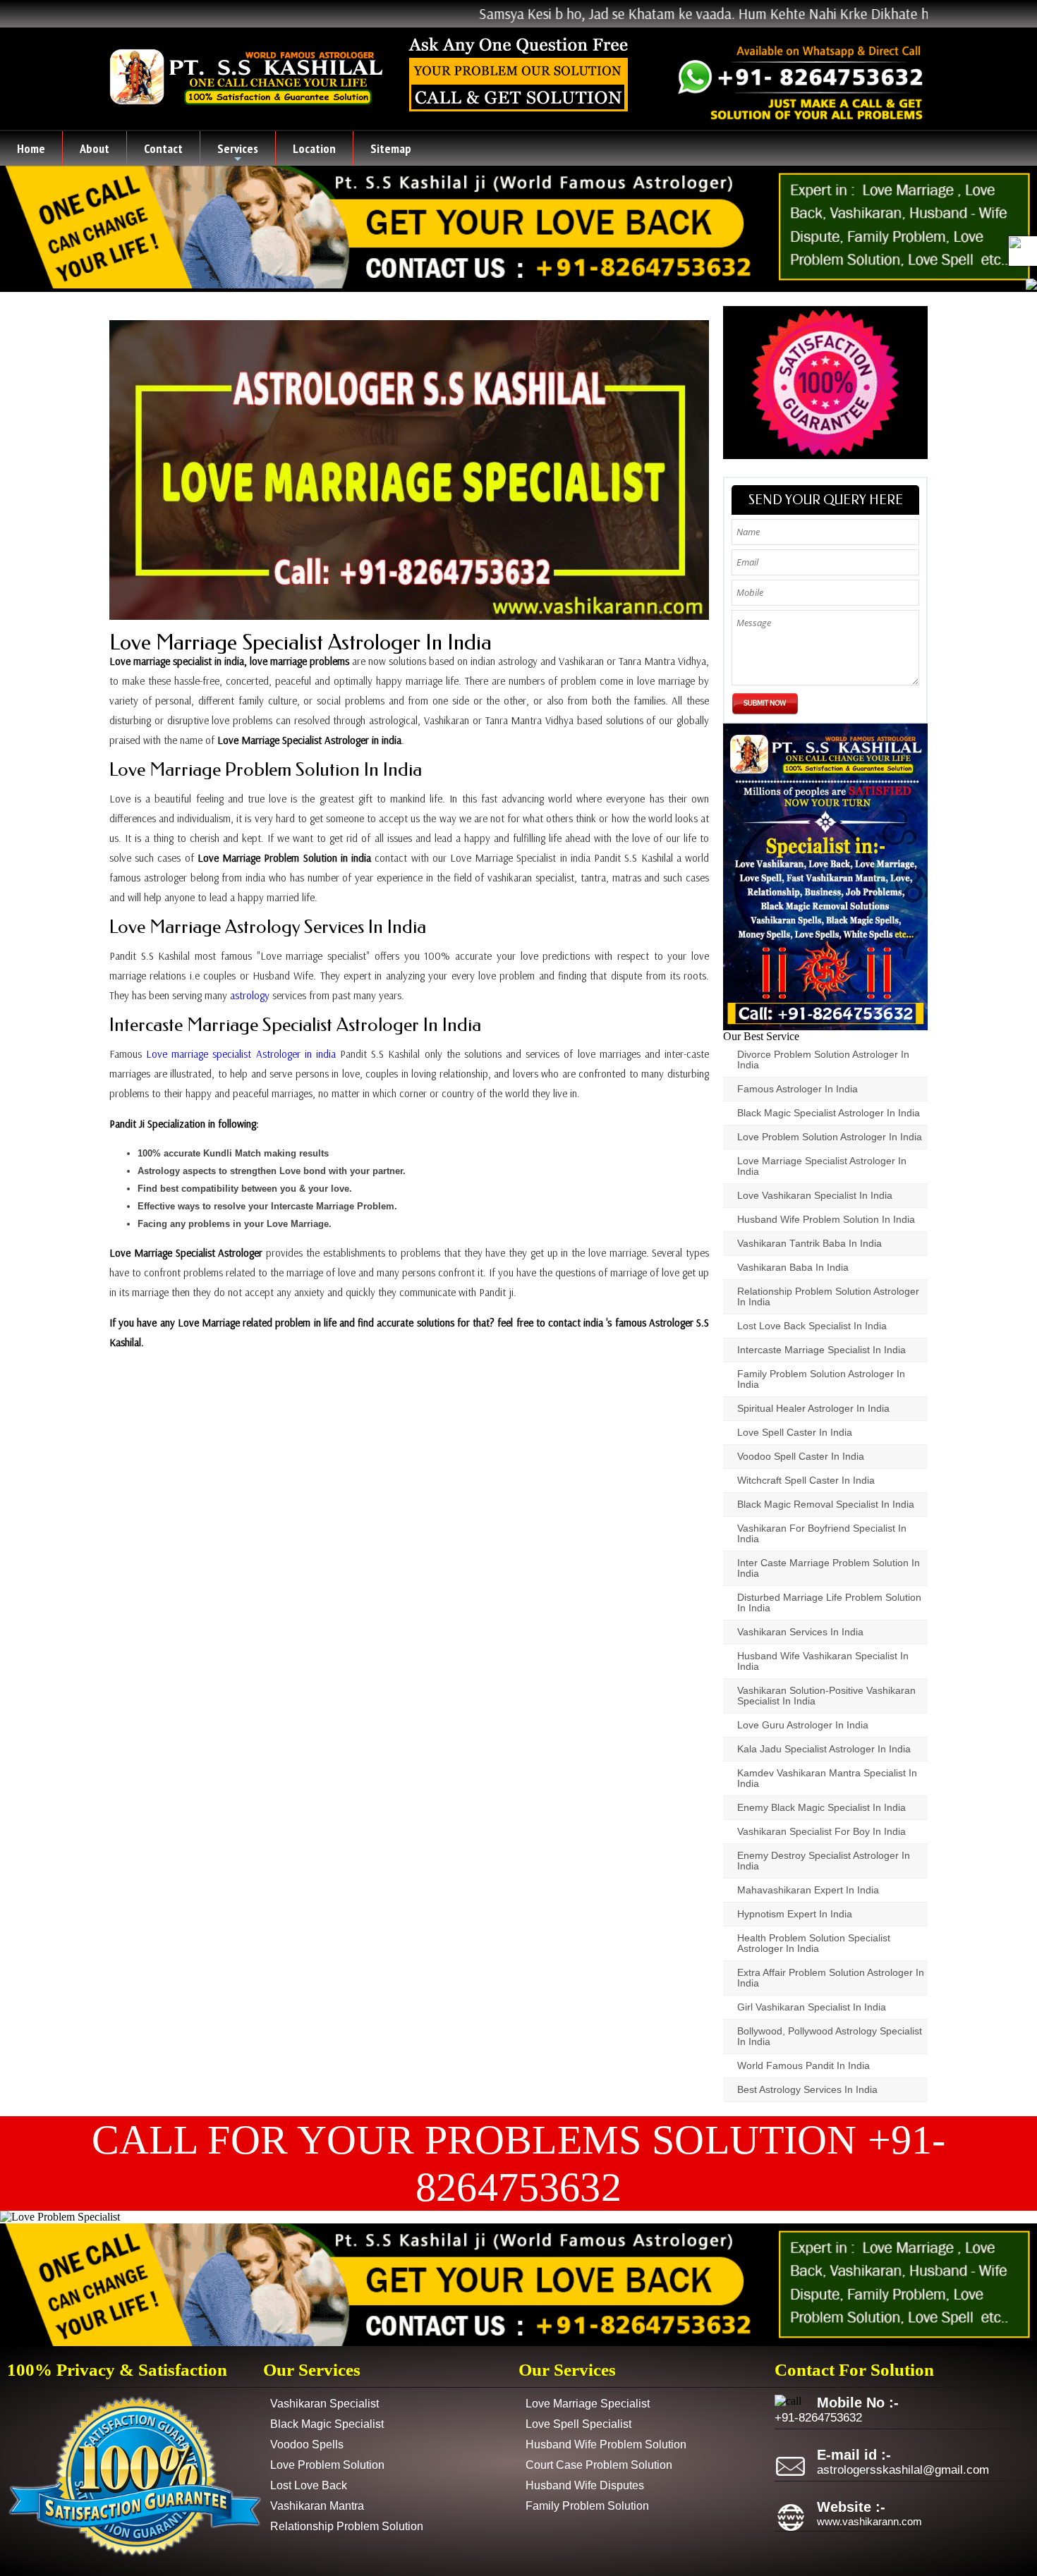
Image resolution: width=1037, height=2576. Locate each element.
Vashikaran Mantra (317, 2506)
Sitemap (391, 148)
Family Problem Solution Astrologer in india (821, 1379)
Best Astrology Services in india (807, 2090)
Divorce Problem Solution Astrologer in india (823, 1060)
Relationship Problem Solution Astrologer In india (828, 1297)
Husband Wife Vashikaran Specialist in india (823, 1661)
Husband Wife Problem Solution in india (826, 1220)
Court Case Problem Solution (599, 2465)
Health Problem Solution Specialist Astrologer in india (814, 1943)
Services (238, 153)
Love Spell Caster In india (795, 1433)
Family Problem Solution (587, 2506)
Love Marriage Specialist (588, 2404)
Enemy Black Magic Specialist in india (821, 1808)
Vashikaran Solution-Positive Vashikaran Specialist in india (826, 1696)
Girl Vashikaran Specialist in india (812, 2007)
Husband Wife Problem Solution (606, 2444)
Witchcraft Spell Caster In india (806, 1481)
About (95, 148)
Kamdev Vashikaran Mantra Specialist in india (827, 1778)
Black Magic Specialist (327, 2424)
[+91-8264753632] (1015, 242)
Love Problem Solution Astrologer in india (830, 1137)
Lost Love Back (309, 2485)
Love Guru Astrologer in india (803, 1725)
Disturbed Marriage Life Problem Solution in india (829, 1603)
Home (31, 148)
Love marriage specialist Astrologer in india (241, 1054)
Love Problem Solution (327, 2465)
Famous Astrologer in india (798, 1089)
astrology (250, 995)
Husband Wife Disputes (585, 2485)
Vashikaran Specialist (325, 2404)
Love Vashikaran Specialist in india (815, 1196)
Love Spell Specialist (578, 2424)
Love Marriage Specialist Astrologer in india (301, 642)
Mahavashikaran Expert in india (808, 1890)
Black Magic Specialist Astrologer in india (829, 1113)
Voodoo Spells (307, 2444)
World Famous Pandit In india (803, 2066)
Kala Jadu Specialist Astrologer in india (824, 1749)
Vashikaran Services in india (800, 1632)
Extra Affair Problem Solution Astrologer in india (831, 1978)
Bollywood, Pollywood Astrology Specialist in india (830, 2037)
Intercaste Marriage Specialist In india (821, 1350)
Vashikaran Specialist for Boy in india (821, 1832)
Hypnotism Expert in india (795, 1914)
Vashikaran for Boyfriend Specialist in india (822, 1534)
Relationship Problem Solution (347, 2526)
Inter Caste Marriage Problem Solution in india (829, 1568)
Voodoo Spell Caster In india (801, 1457)
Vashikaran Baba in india (793, 1268)
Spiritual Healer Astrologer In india (813, 1409)
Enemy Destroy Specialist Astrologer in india (824, 1861)
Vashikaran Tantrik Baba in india (809, 1244)
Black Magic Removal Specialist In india (826, 1504)
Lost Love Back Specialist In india (812, 1326)
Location (314, 148)
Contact (163, 148)
